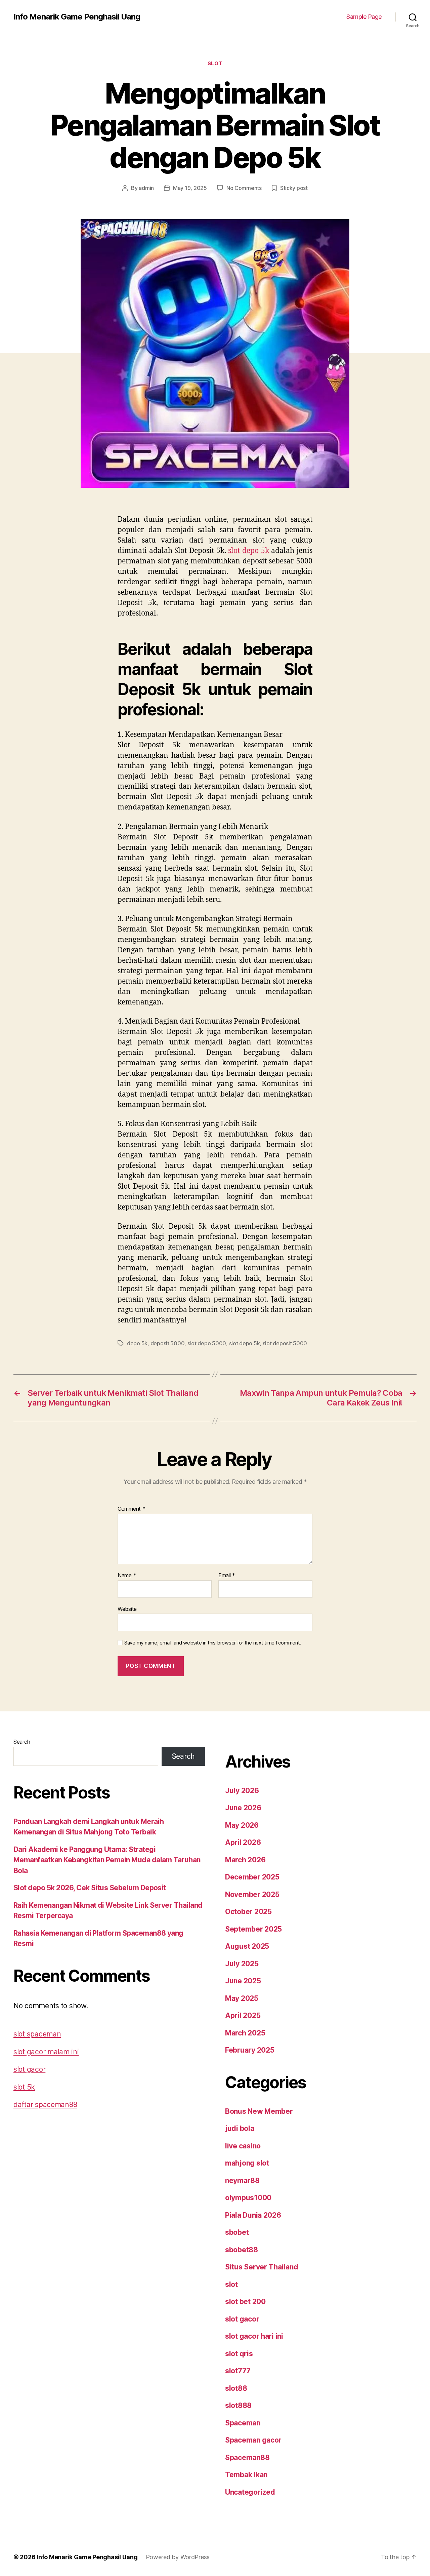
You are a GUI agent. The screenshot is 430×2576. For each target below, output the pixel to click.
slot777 (238, 2371)
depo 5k (137, 1343)
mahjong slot (247, 2163)
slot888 (238, 2405)
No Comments (244, 188)
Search (22, 1742)
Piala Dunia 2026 (253, 2215)
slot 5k (24, 2087)
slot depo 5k (248, 551)
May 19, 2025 (190, 188)
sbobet (237, 2232)
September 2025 (253, 1929)
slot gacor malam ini (46, 2052)
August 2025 (247, 1946)
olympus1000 (248, 2198)
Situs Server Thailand (262, 2267)
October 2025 (248, 1912)
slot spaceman (37, 2034)
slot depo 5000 (207, 1343)
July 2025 (242, 1964)
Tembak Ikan (246, 2475)
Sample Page (364, 17)
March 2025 (245, 2033)
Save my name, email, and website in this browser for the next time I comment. (213, 1643)
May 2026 (242, 1825)
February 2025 (250, 2050)
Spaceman (243, 2423)
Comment (132, 1509)
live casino (243, 2146)
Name (127, 1576)
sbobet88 (242, 2250)
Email (227, 1576)
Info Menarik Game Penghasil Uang (77, 17)
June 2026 (243, 1808)
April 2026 (243, 1842)
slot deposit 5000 (285, 1343)
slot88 (236, 2388)
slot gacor (29, 2069)
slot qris (239, 2354)
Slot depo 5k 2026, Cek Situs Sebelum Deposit (90, 1888)
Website (127, 1609)
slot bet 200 (245, 2302)
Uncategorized (250, 2492)
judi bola (240, 2128)
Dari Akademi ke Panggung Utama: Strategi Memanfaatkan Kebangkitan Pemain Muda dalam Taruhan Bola (107, 1860)
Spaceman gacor (253, 2440)
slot (215, 64)
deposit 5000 (168, 1343)
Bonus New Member (259, 2111)
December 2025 (252, 1877)
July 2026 (242, 1791)
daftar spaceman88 (45, 2105)
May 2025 (242, 1998)
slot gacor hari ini (254, 2336)
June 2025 (243, 1981)
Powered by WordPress (178, 2557)
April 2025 (243, 2015)
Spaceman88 (247, 2458)
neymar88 (242, 2181)
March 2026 (245, 1860)
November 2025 (252, 1894)
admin (146, 188)
